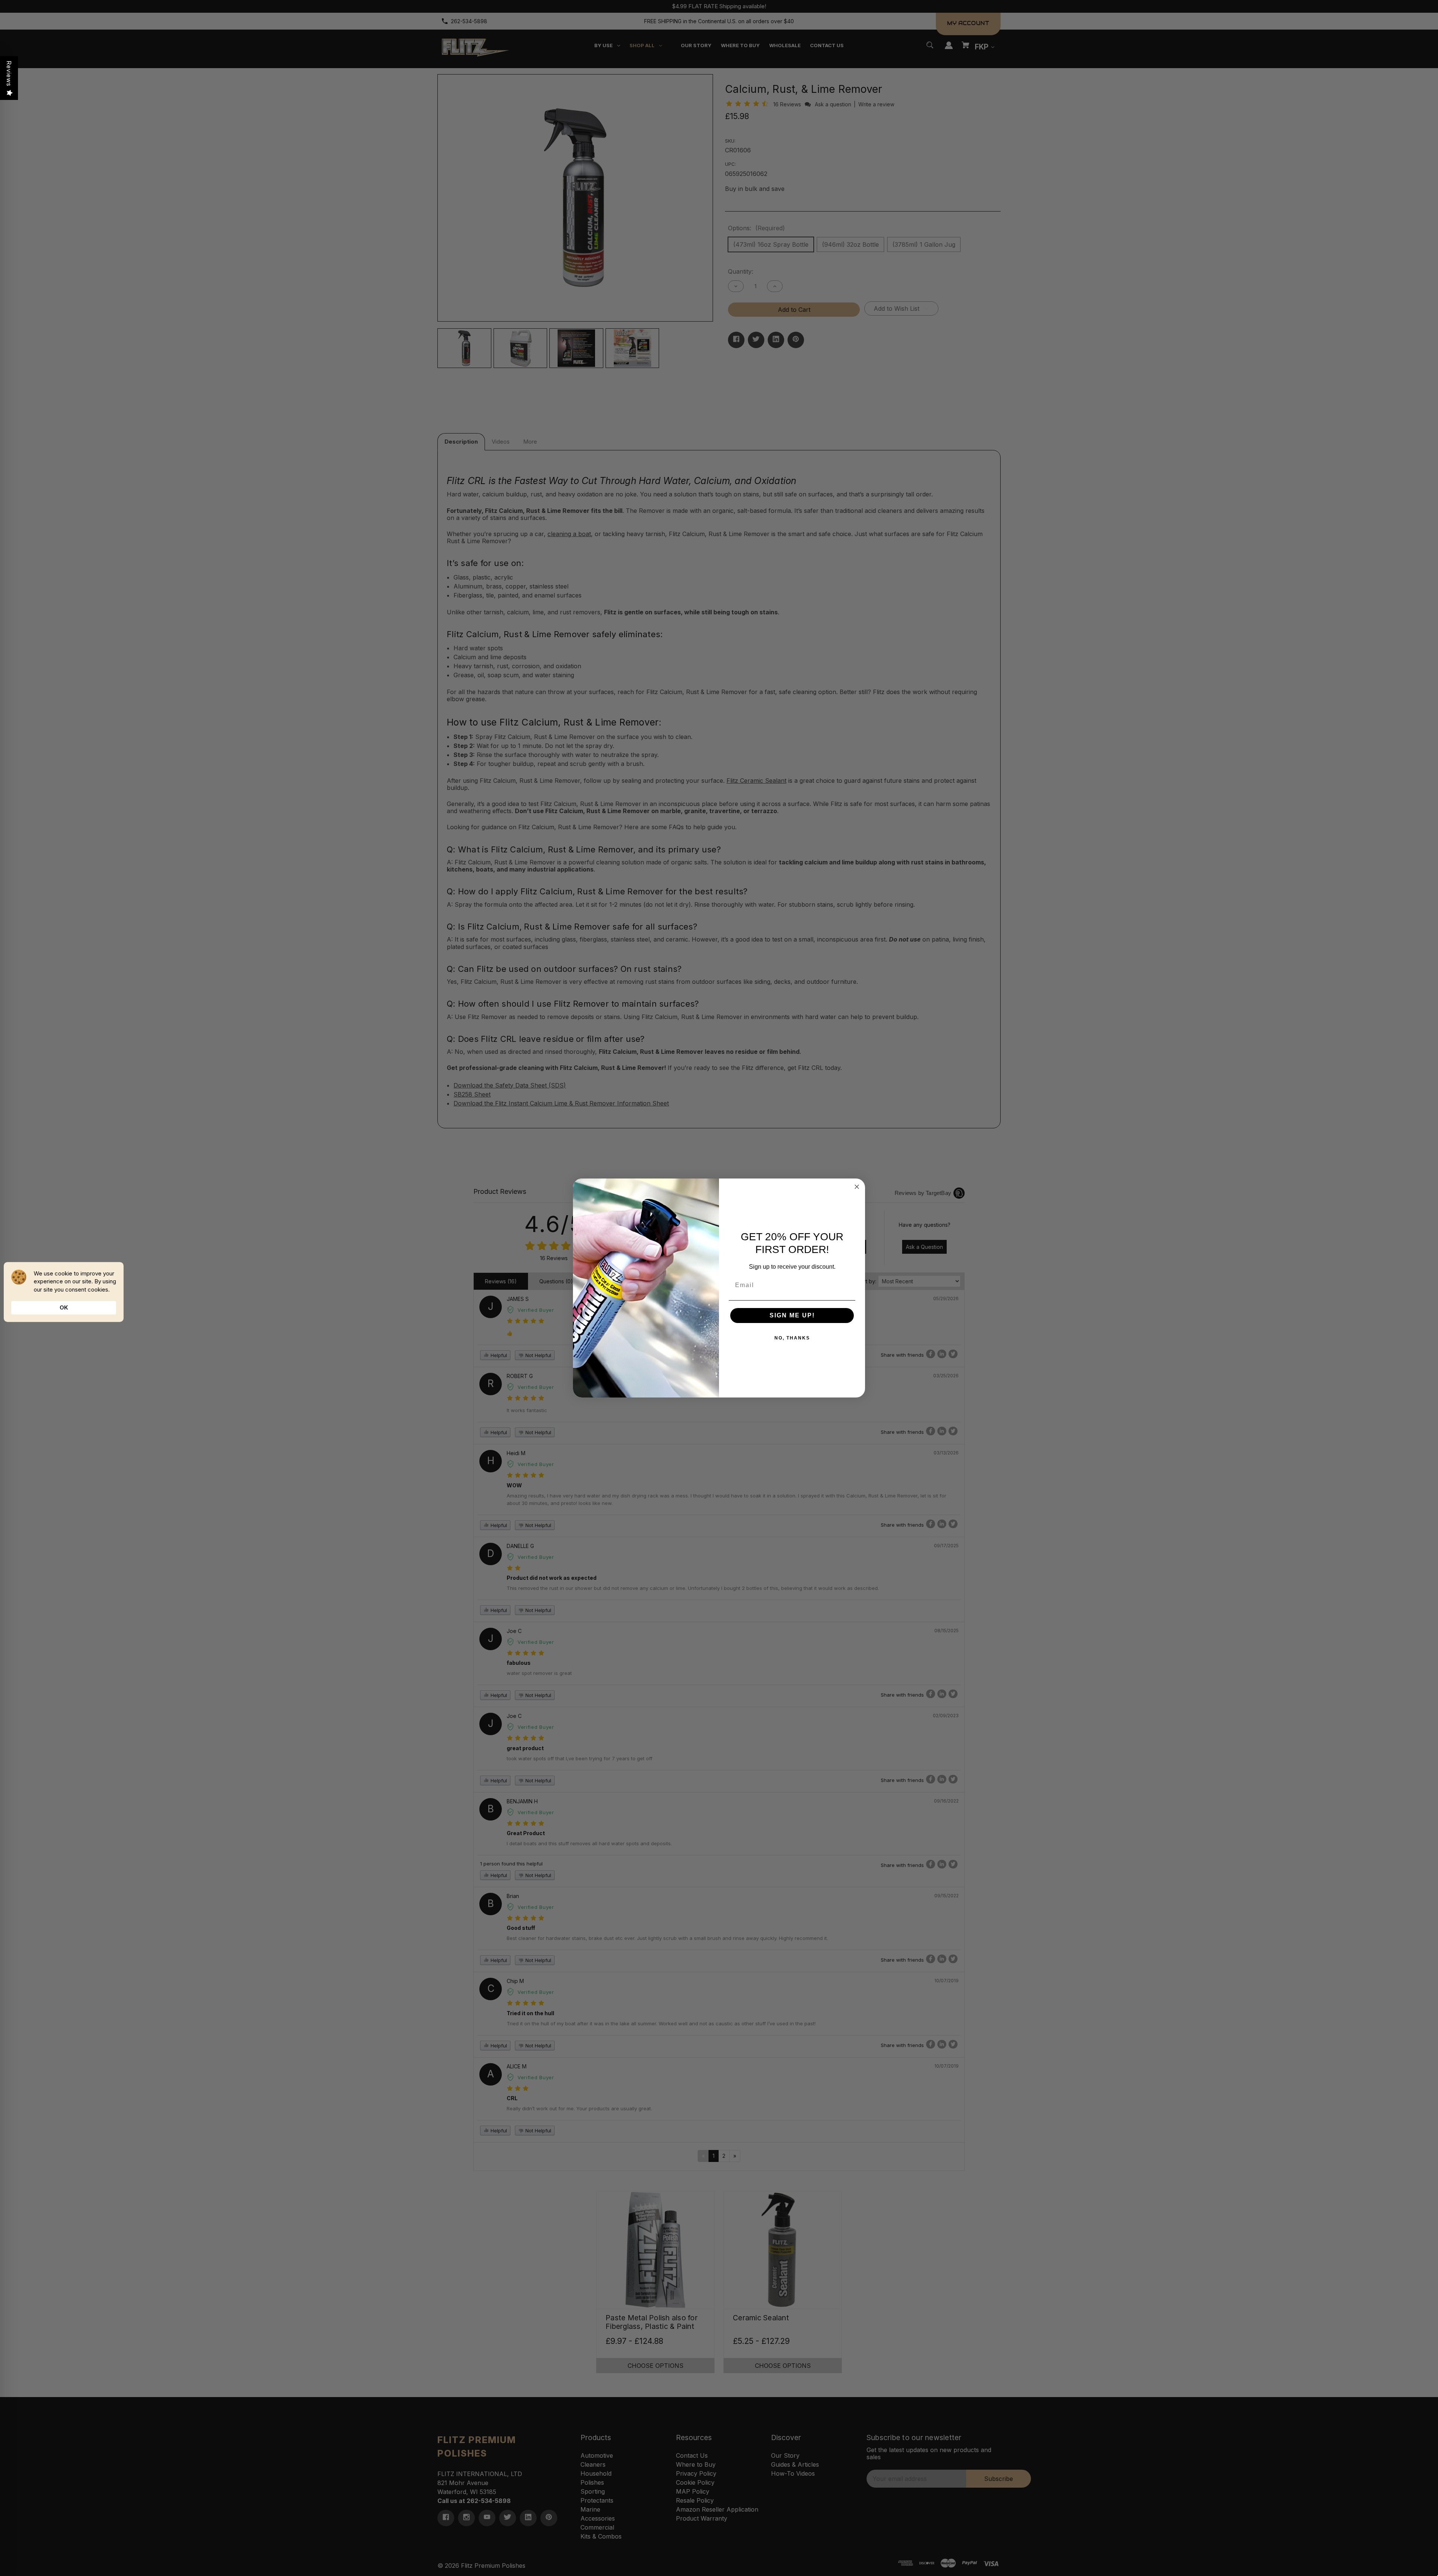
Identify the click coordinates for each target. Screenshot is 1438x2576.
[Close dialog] (857, 1187)
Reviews (9, 74)
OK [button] (64, 1307)
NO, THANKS (792, 1338)
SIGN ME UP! (792, 1315)
